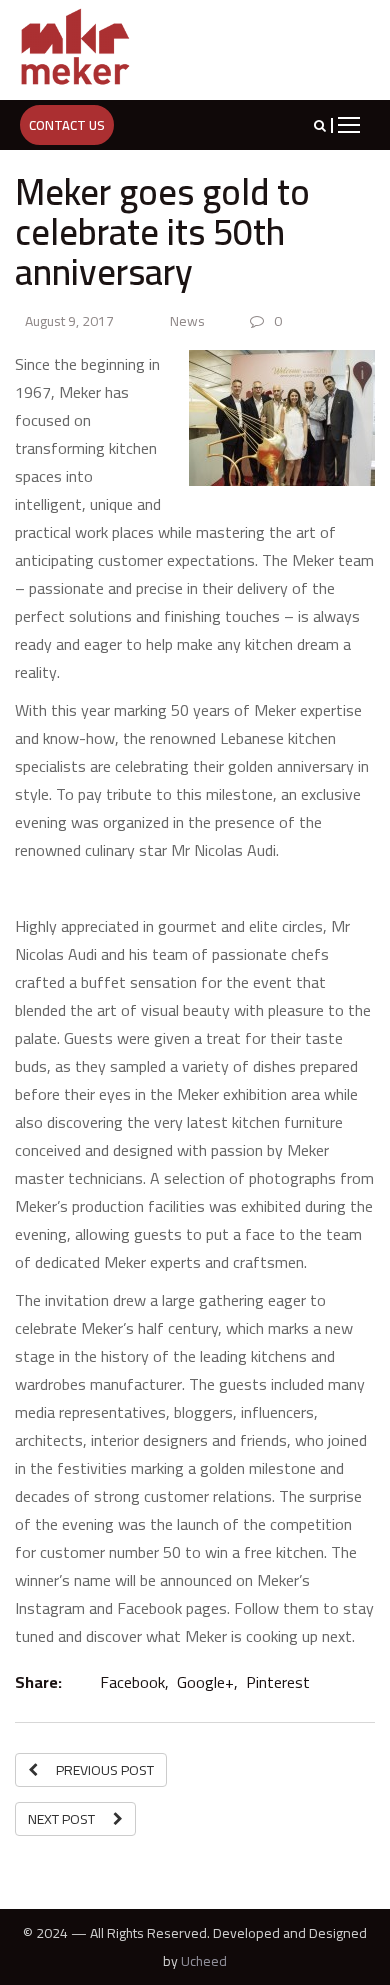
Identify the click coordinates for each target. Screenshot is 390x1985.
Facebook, (132, 1682)
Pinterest (276, 1682)
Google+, (205, 1682)
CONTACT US (67, 125)
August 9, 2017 (68, 321)
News (187, 321)
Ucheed (204, 1961)
